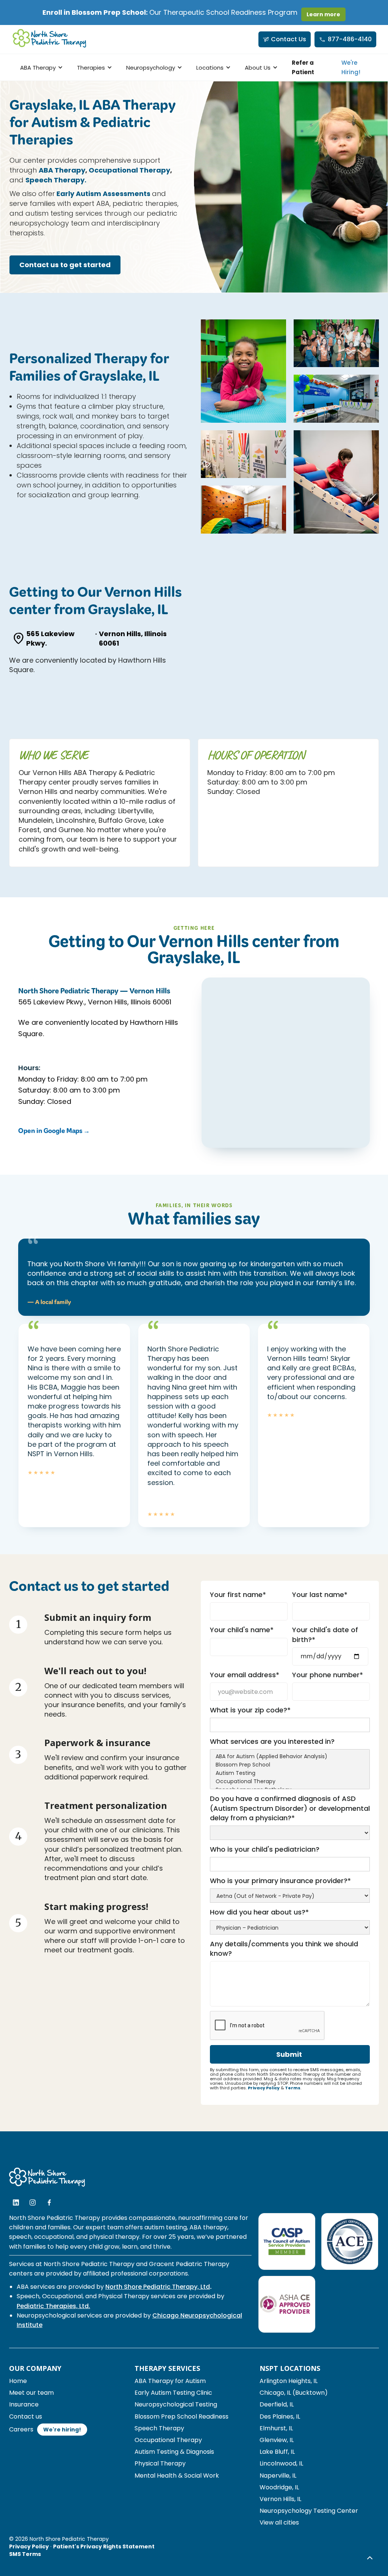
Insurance (24, 2404)
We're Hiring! (351, 67)
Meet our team (31, 2393)
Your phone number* (328, 1675)
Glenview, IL (277, 2440)
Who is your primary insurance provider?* (280, 1881)
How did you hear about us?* (259, 1912)
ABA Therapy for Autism (170, 2381)
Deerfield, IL (277, 2404)
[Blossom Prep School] (290, 1765)
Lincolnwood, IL (281, 2463)
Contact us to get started (65, 265)
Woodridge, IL (279, 2487)
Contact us (26, 2416)
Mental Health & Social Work (177, 2476)
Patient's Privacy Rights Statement (104, 2546)
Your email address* (245, 1675)
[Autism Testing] (290, 1773)
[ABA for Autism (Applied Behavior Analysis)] (290, 1757)
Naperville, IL (278, 2476)
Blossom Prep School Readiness (181, 2416)
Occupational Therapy (168, 2440)
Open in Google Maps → (54, 1132)
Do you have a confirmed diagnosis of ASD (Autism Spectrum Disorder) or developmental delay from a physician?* (290, 1808)
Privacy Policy (264, 2088)
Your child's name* (242, 1630)
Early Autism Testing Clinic (173, 2393)
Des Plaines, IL (280, 2416)
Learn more (323, 14)
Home (18, 2381)
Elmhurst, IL (276, 2428)
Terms (293, 2088)
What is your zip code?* (250, 1710)
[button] (40, 68)
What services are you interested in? (272, 1741)
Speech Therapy (159, 2428)
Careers (21, 2429)
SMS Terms (25, 2554)
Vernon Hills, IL (280, 2499)
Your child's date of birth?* (325, 1634)
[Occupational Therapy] (290, 1782)
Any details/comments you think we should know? (284, 1949)
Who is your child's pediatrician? (265, 1849)
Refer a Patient (303, 67)
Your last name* (320, 1595)
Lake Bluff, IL (277, 2452)
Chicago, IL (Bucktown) (294, 2393)
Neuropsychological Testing (176, 2404)
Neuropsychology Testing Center (309, 2511)
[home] (50, 39)
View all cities (279, 2522)
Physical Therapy (160, 2463)
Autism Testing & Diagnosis (174, 2452)
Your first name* (238, 1595)
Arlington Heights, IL (289, 2381)
